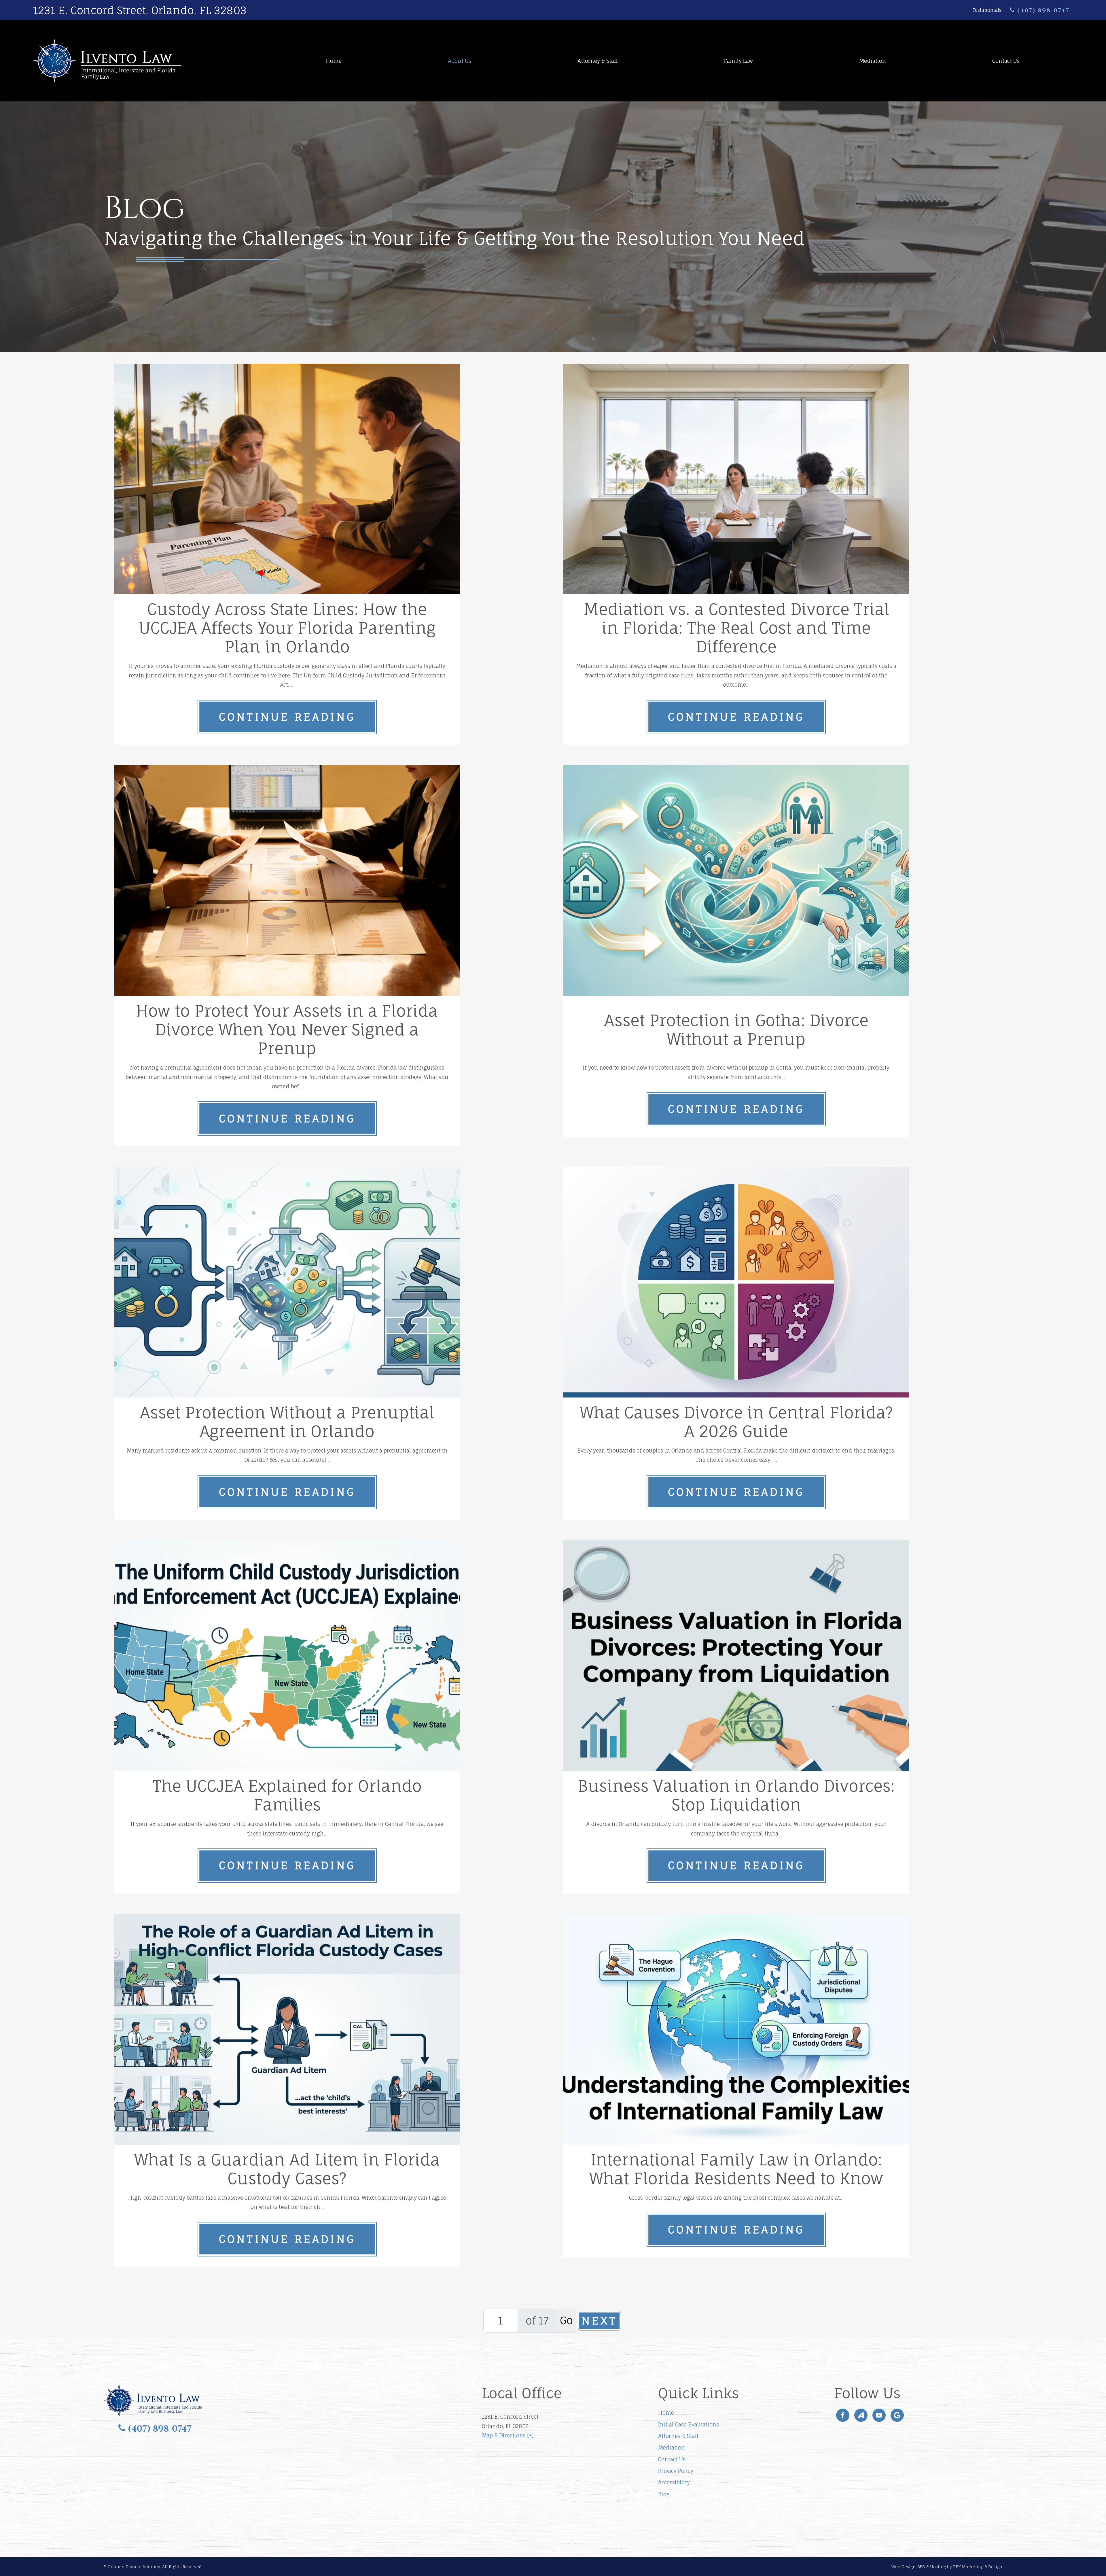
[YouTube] (879, 2415)
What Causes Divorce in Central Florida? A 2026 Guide (736, 1422)
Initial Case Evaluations (689, 2424)
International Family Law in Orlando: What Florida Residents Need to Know (736, 2169)
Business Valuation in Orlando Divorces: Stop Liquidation (736, 1795)
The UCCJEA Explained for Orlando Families (287, 1795)
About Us (460, 61)
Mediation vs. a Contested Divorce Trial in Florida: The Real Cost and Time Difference (736, 628)
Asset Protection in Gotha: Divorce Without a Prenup (736, 1030)
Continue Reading (287, 717)
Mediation (873, 61)
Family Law (738, 61)
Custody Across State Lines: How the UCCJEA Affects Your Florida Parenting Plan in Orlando (287, 628)
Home (334, 61)
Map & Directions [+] (508, 2435)
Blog (664, 2494)
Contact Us (1006, 61)
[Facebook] (843, 2415)
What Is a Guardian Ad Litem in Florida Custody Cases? (287, 2169)
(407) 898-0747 (1042, 11)
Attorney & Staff (598, 61)
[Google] (897, 2415)
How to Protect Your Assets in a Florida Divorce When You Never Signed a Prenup (287, 1030)
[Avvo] (861, 2415)
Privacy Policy (676, 2471)
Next (600, 2321)
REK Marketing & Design (978, 2567)
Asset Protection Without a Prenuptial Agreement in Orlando (287, 1422)
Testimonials (987, 10)
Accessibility (674, 2482)
